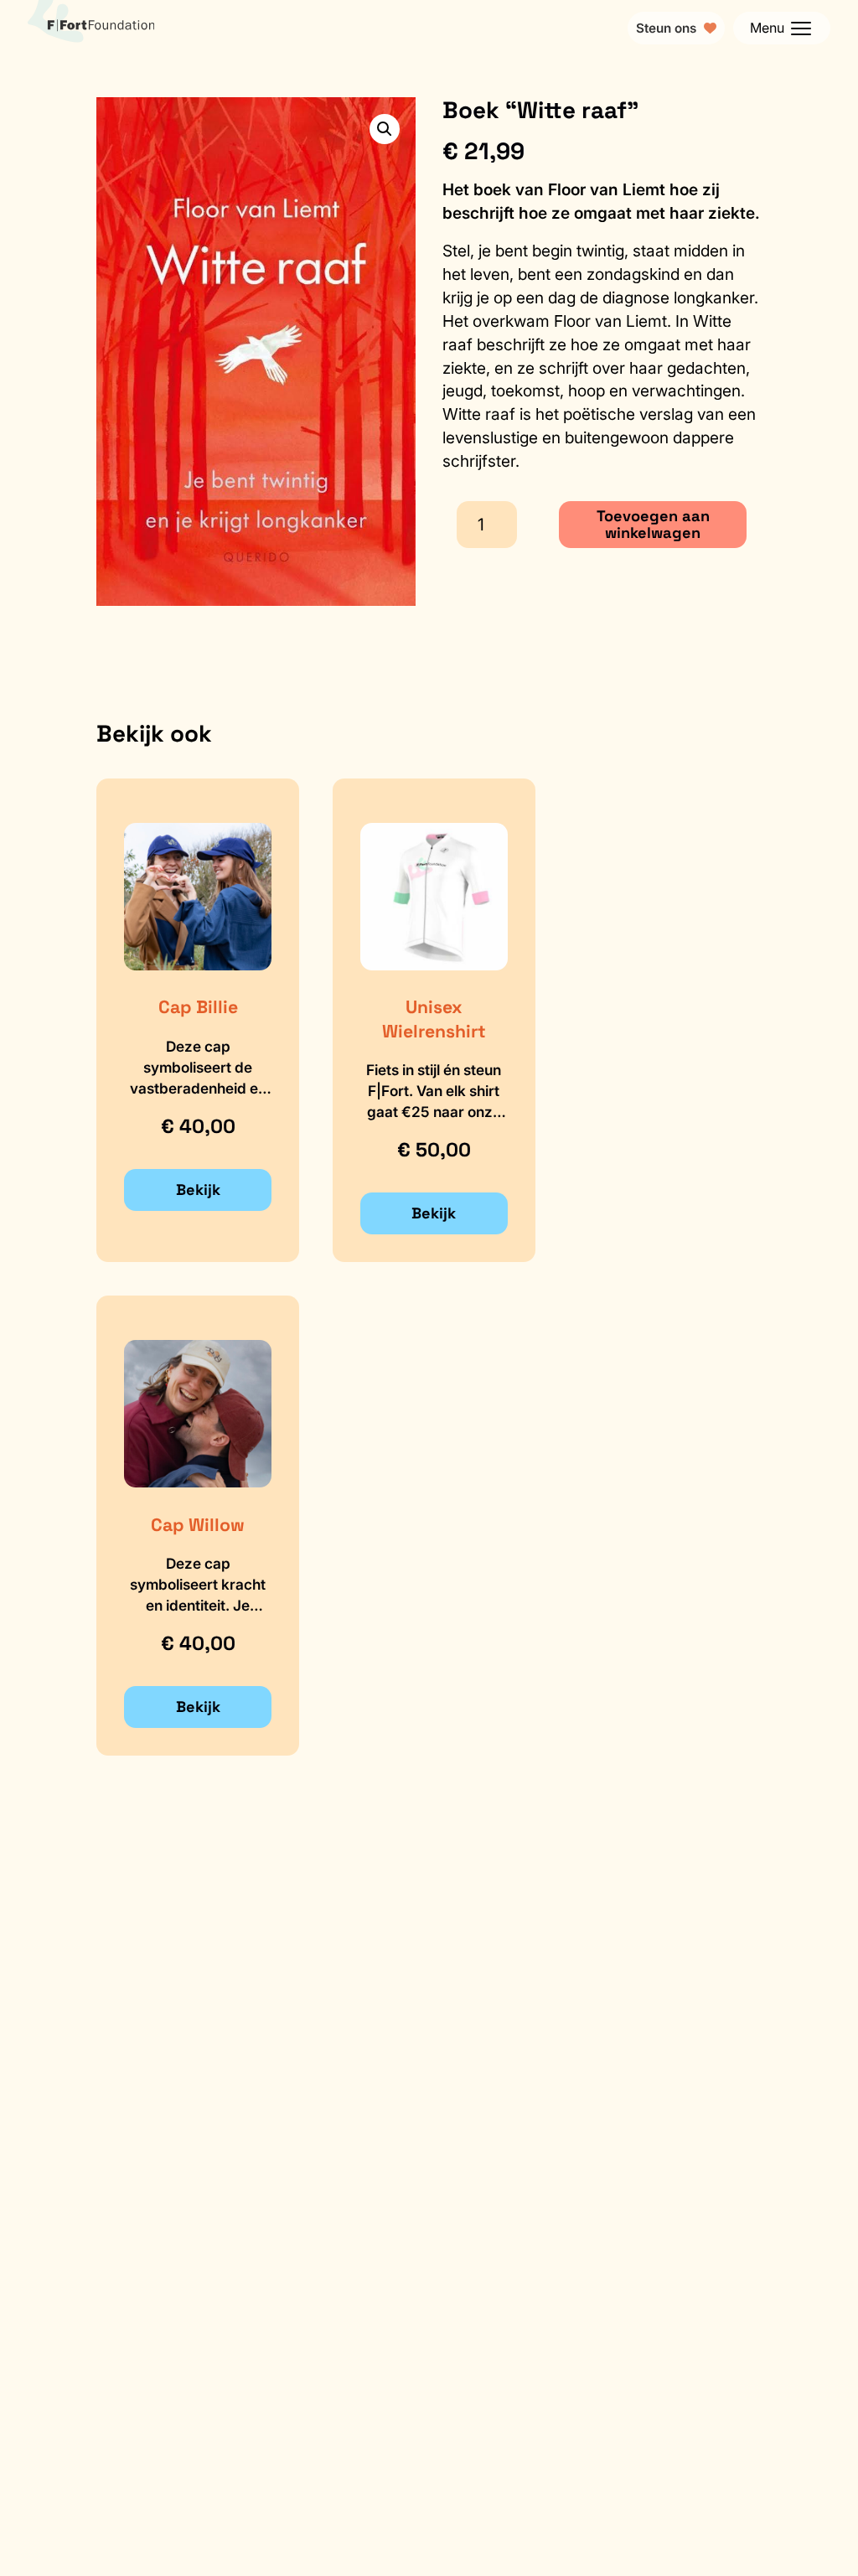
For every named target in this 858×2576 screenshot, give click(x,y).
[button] (385, 129)
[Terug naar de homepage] (91, 28)
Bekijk (198, 1190)
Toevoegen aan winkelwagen (653, 524)
